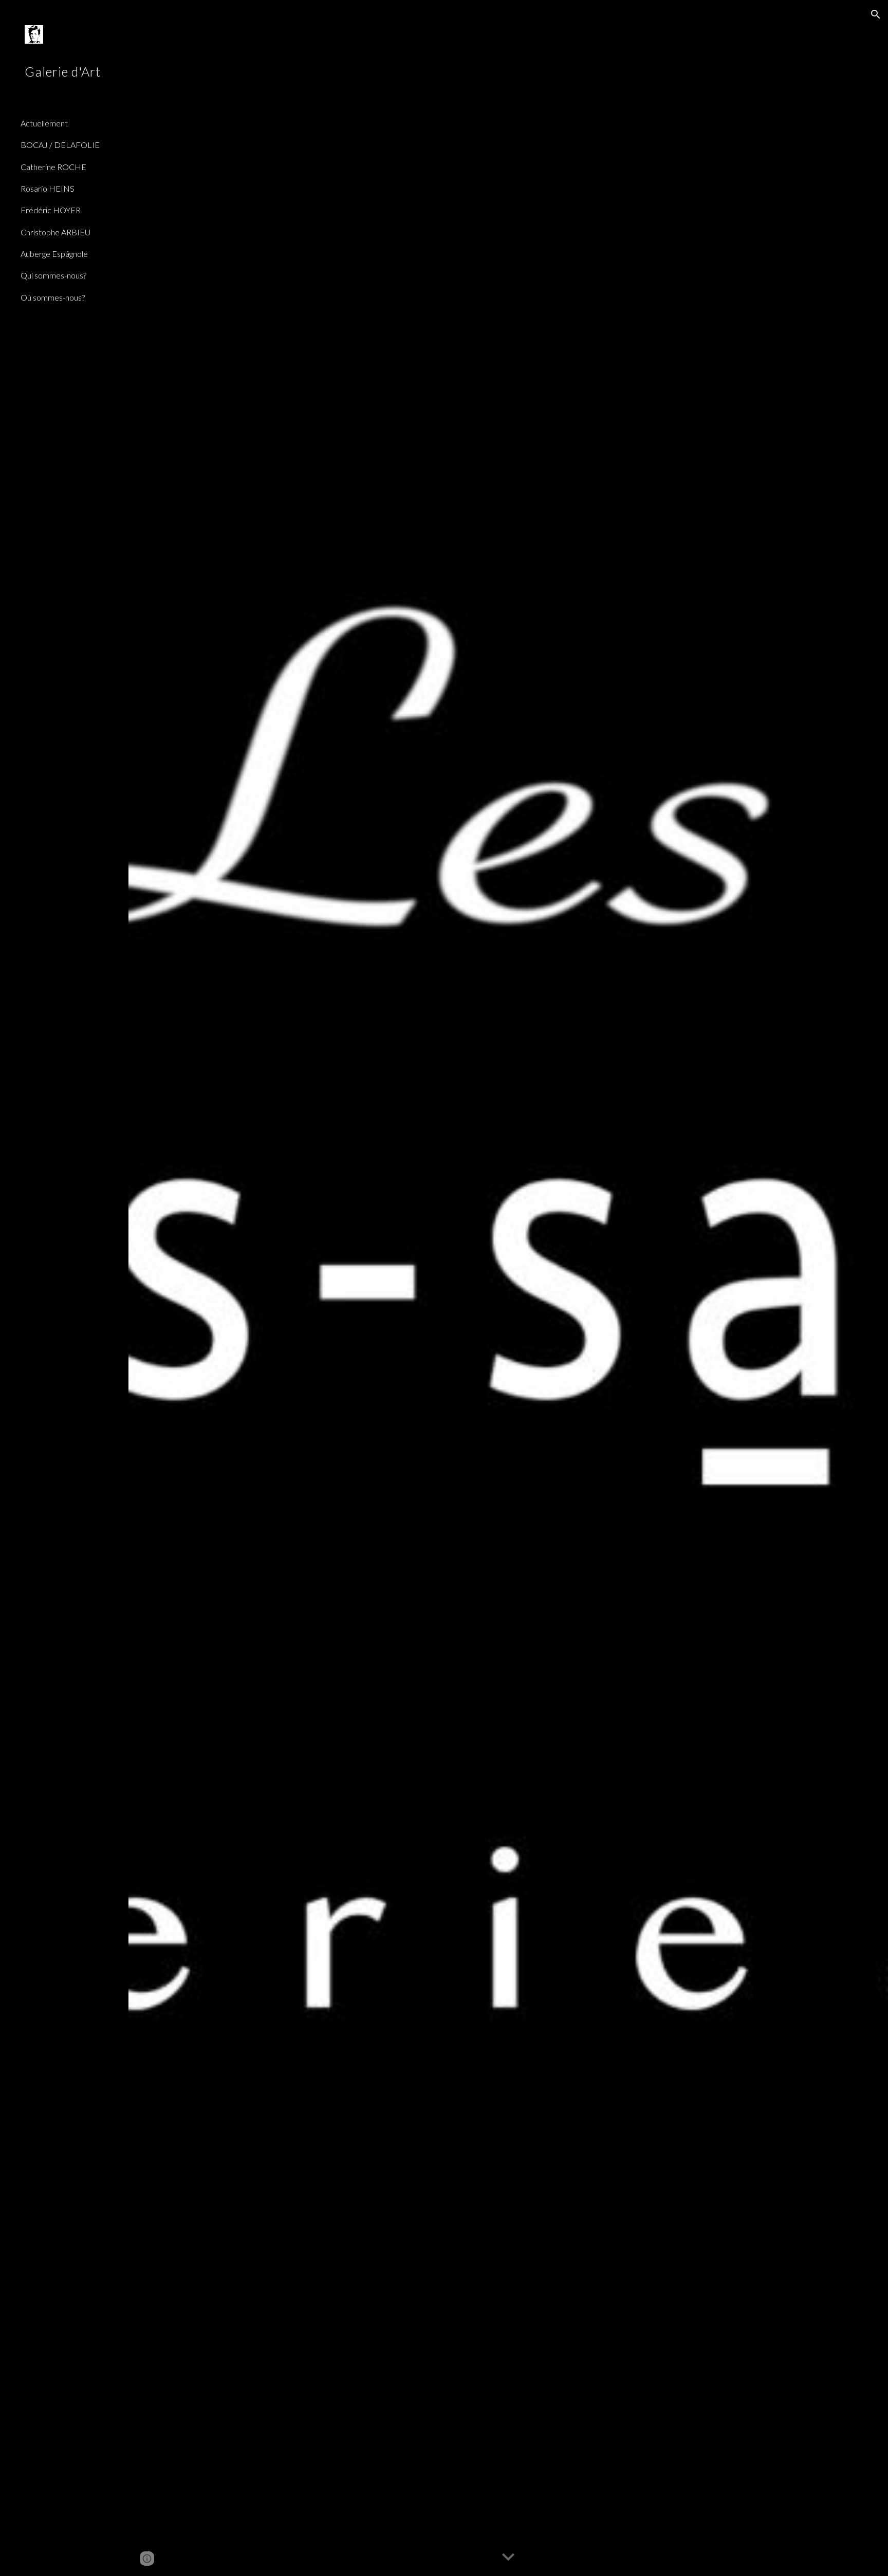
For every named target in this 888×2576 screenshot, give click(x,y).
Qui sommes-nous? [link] (53, 275)
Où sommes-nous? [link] (53, 297)
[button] (876, 14)
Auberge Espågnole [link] (54, 254)
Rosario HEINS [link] (48, 188)
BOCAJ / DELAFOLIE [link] (60, 145)
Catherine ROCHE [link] (53, 167)
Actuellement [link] (44, 123)
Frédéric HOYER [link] (51, 210)
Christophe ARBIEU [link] (55, 232)
